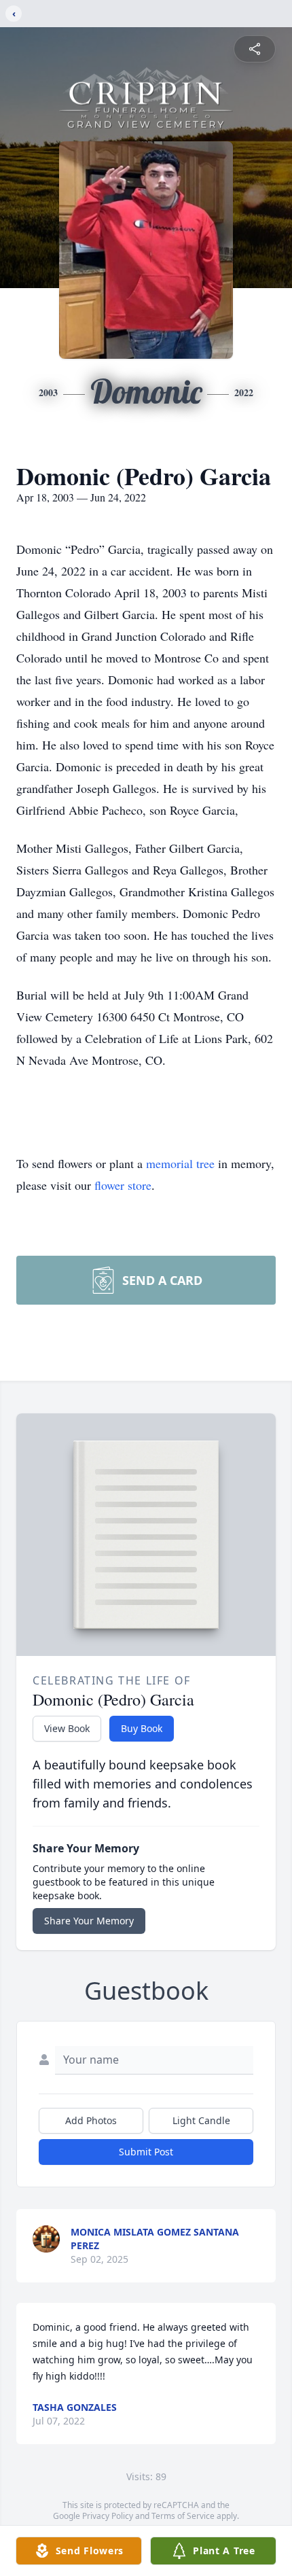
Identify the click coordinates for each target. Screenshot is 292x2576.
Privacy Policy (108, 2516)
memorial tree (180, 1163)
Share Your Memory (89, 1921)
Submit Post (146, 2152)
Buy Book (142, 1728)
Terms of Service (183, 2516)
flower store (123, 1185)
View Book (67, 1728)
